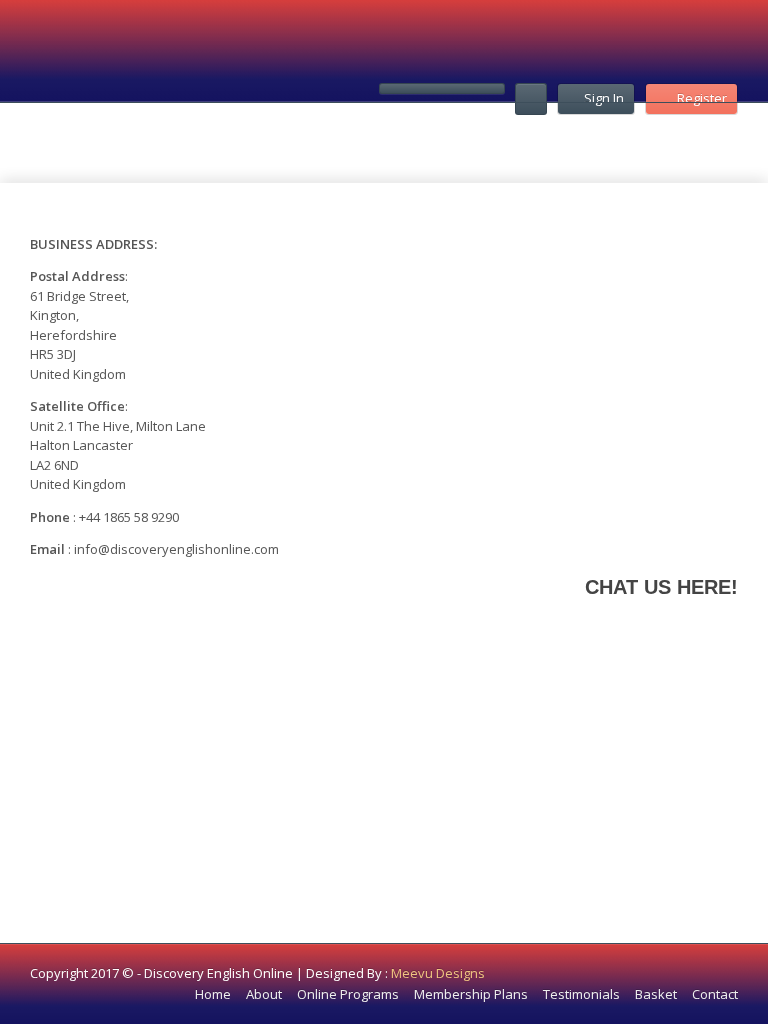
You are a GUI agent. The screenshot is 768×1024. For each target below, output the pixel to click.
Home (213, 994)
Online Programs (348, 994)
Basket (656, 994)
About (264, 994)
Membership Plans (471, 994)
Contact (715, 994)
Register (702, 98)
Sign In (604, 98)
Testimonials (581, 994)
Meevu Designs (438, 973)
